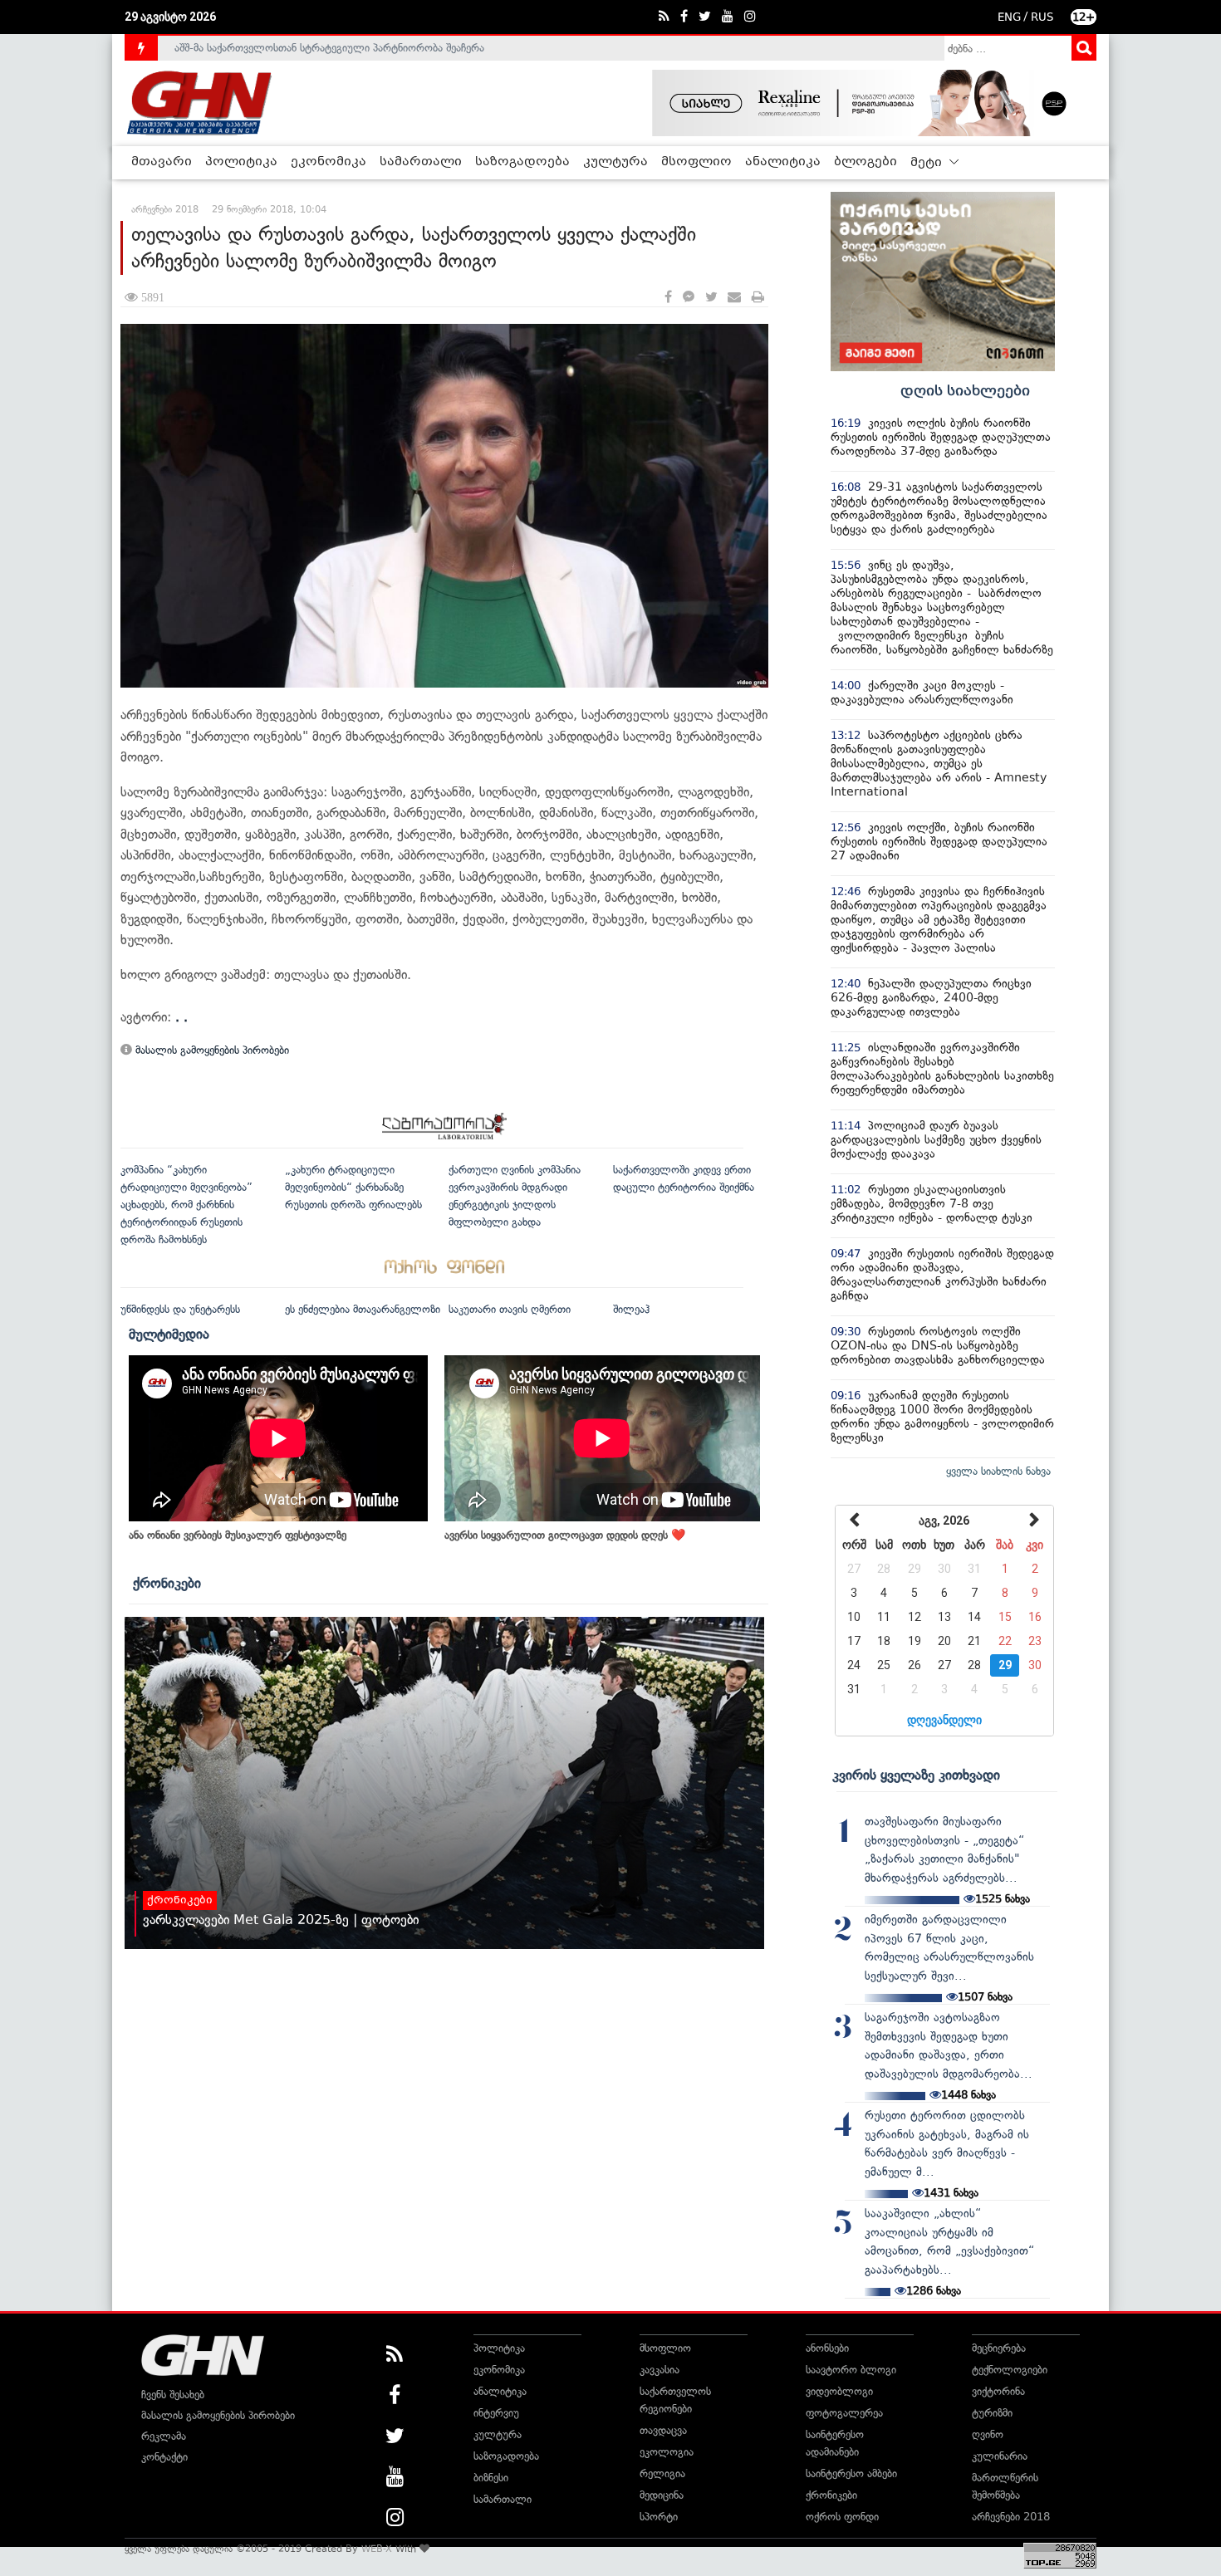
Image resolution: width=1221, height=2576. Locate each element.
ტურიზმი (992, 2413)
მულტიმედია (169, 1334)
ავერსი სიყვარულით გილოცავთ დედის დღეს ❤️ (565, 1535)
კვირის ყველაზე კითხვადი (916, 1775)
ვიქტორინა (998, 2391)
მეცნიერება (999, 2348)
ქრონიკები (167, 1583)
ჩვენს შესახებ (173, 2395)
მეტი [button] (928, 163)
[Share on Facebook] (668, 298)
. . (181, 1017)
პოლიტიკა (241, 162)
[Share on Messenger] (689, 298)
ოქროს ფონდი (842, 2517)
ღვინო (988, 2434)
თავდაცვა (663, 2430)
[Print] (758, 298)
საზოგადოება (522, 162)
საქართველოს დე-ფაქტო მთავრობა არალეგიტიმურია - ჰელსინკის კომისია (360, 49)
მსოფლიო (696, 162)
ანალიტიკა (783, 162)
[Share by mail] (734, 298)
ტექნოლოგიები (1010, 2370)
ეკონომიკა (329, 162)
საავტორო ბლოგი (851, 2370)
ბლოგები (865, 162)
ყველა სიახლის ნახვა (998, 1471)
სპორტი (659, 2517)
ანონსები (827, 2348)
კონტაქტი (164, 2457)
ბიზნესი (491, 2478)
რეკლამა (164, 2436)
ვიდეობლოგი (839, 2391)
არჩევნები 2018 (1011, 2517)
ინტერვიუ (496, 2413)
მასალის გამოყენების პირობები (211, 1050)
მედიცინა (662, 2495)
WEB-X (377, 2549)
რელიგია (662, 2473)
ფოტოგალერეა (844, 2413)
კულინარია (1000, 2456)
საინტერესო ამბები (851, 2473)
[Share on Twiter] (711, 298)
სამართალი (421, 162)
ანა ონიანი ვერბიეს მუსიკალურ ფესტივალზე (238, 1535)
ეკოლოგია (667, 2452)
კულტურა (615, 162)
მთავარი (162, 162)
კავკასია (660, 2370)
